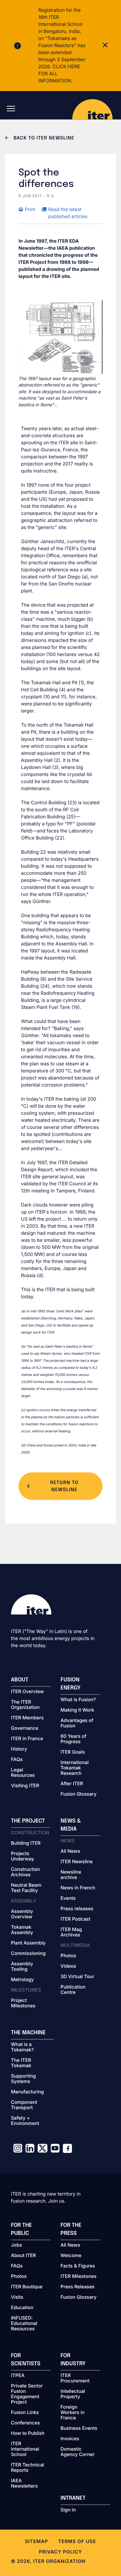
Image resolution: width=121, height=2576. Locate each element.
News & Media (71, 1825)
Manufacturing (28, 2092)
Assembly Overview (22, 1914)
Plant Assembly (28, 1943)
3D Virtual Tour (77, 1977)
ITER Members (27, 1718)
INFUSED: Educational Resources (24, 2324)
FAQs (17, 1760)
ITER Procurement (75, 2378)
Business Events (79, 2428)
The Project (28, 1821)
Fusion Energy (71, 1684)
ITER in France (27, 1739)
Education (22, 2308)
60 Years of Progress (73, 1739)
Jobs (17, 2245)
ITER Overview (28, 1692)
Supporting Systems (24, 2079)
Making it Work (77, 1710)
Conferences (26, 2423)
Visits (17, 2297)
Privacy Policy (61, 2552)
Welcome (71, 2256)
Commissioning (28, 1954)
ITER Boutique (27, 2287)
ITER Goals (73, 1752)
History (19, 1749)
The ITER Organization (25, 1705)
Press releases (77, 1909)
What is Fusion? (78, 1700)
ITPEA (18, 2376)
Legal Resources (23, 1773)
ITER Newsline (77, 1862)
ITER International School (25, 2449)
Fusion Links (25, 2413)
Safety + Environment (25, 2121)
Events (68, 1898)
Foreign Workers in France (73, 2413)
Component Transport (24, 2105)
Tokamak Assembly (22, 1930)
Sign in (68, 2510)
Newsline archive (71, 1875)
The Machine (29, 2033)
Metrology (23, 1980)
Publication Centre (73, 1990)
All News (70, 1851)
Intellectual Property (73, 2394)
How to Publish (28, 2434)
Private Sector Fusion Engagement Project (27, 2394)
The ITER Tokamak (21, 2063)
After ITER (72, 1784)
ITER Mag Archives (71, 1932)
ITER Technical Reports (28, 2468)
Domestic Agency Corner (77, 2452)
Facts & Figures (78, 2266)
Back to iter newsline (43, 138)
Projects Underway (23, 1856)
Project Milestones (23, 2003)
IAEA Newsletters (25, 2484)
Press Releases (77, 2287)
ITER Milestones (78, 2277)
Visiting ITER (25, 1786)
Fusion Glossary (78, 1794)
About (20, 1680)
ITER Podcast (75, 1919)
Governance (25, 1728)
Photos (68, 1956)
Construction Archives (26, 1872)
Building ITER (26, 1843)
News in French (78, 1888)
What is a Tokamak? (23, 2047)
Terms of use (77, 2542)
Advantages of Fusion (77, 1723)
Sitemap (36, 2542)
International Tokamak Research (75, 1768)
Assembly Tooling (22, 1967)
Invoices (70, 2439)
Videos (68, 1966)
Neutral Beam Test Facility (26, 1888)
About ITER (24, 2256)
